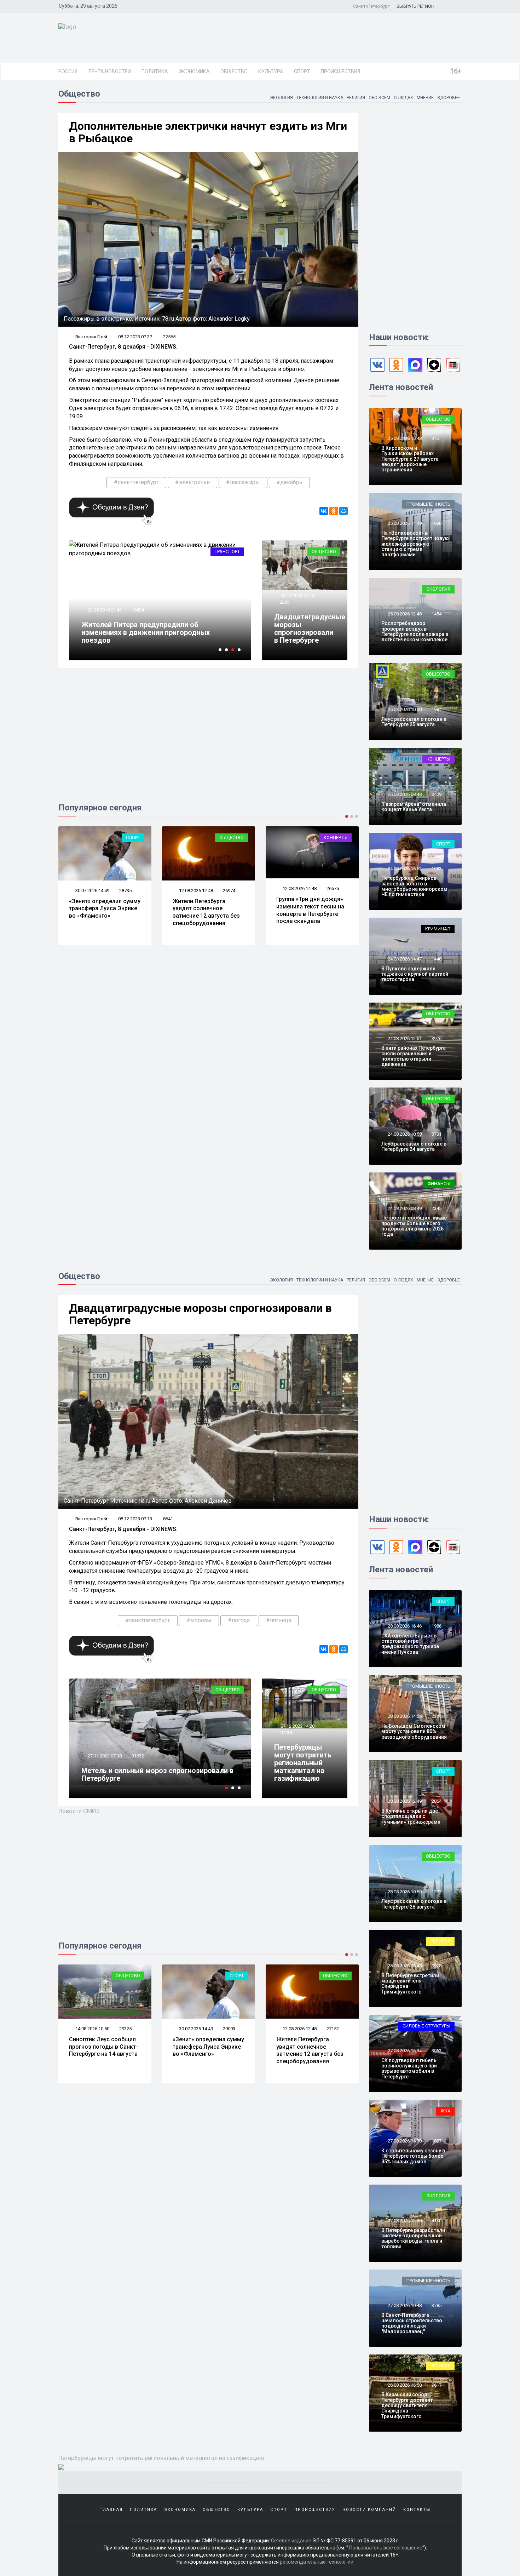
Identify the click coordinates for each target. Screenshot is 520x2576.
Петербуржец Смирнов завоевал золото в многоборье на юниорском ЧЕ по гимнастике (414, 886)
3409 (437, 794)
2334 (437, 1716)
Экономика (194, 71)
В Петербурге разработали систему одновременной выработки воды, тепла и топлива (413, 2238)
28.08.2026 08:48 (404, 1966)
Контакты (417, 2510)
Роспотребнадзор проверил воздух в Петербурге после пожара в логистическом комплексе (415, 631)
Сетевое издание (291, 2541)
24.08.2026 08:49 (404, 1208)
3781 (437, 1134)
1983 (437, 869)
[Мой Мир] (343, 511)
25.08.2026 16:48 (404, 438)
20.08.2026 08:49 (299, 891)
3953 (437, 2051)
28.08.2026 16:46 (404, 1626)
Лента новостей (109, 71)
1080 (437, 523)
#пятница (279, 1620)
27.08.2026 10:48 (404, 2305)
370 (435, 438)
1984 (437, 709)
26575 (229, 888)
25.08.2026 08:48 (404, 794)
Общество (234, 71)
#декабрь (289, 482)
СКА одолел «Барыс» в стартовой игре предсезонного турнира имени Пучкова (410, 1644)
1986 (437, 1626)
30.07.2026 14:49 (92, 2029)
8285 (284, 602)
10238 (286, 1732)
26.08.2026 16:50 (404, 2385)
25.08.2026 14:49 (404, 523)
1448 (437, 959)
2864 (437, 1801)
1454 (437, 614)
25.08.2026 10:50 (404, 709)
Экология (281, 98)
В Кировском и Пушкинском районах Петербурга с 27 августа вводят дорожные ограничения (410, 459)
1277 (437, 1892)
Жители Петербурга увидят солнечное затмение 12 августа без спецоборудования (103, 912)
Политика (155, 71)
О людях (403, 98)
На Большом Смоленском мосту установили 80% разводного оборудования (414, 1731)
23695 (333, 891)
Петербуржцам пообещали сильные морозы (157, 1778)
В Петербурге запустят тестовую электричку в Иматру (158, 636)
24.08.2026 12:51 (404, 1039)
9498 (137, 1764)
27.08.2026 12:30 (404, 2221)
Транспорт (227, 552)
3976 (437, 1039)
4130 (437, 2221)
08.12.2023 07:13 (297, 595)
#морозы (199, 1620)
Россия (68, 71)
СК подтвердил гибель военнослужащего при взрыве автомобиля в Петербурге (409, 2069)
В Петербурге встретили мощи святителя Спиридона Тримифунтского (410, 1984)
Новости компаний (369, 2510)
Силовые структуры (426, 2026)
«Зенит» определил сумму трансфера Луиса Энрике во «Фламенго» (105, 2047)
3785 (437, 2305)
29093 (125, 2029)
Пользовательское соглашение (386, 2548)
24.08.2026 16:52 (404, 869)
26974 (125, 891)
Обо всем (379, 98)
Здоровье (449, 98)
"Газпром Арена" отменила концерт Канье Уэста (414, 807)
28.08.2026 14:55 (404, 1716)
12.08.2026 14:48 (195, 888)
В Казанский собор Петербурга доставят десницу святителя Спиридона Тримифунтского (407, 2405)
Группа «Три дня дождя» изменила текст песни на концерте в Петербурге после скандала (207, 910)
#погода (239, 1620)
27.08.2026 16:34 (404, 2051)
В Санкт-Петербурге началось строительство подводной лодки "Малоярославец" (412, 2323)
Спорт (302, 71)
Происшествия (340, 71)
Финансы (439, 1184)
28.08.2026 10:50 (404, 1892)
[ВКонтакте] (324, 511)
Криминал (438, 929)
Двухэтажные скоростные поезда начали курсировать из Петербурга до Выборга (309, 912)
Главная (112, 2510)
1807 (437, 2141)
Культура (271, 71)
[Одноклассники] (334, 511)
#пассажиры (243, 482)
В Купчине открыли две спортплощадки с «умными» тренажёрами (411, 1816)
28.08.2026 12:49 (404, 1801)
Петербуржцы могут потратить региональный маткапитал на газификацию (303, 1763)
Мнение (425, 98)
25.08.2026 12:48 (404, 614)
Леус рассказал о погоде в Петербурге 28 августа (414, 1904)
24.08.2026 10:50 (404, 1134)
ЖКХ (445, 2111)
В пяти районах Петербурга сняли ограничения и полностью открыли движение (414, 1056)
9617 (437, 2385)
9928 (437, 1966)
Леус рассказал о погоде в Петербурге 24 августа (414, 1146)
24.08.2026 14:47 (404, 959)
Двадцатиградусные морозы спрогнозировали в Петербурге (310, 629)
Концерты (232, 837)
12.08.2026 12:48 (92, 891)
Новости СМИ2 (79, 1811)
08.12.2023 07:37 (135, 337)
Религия (356, 98)
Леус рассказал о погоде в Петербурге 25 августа (414, 722)
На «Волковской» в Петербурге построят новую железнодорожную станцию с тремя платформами (415, 544)
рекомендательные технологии (317, 2562)
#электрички (192, 482)
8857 (137, 618)
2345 (437, 1208)
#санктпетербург (136, 482)
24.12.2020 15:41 (104, 1764)
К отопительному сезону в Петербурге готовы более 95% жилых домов (413, 2156)
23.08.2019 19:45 (104, 618)
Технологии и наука (320, 98)
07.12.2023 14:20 (297, 1726)
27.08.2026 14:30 (404, 2141)
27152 (229, 2029)
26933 (333, 2027)
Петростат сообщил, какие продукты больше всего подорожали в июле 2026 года (414, 1226)
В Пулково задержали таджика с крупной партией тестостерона (415, 974)
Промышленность (428, 504)
